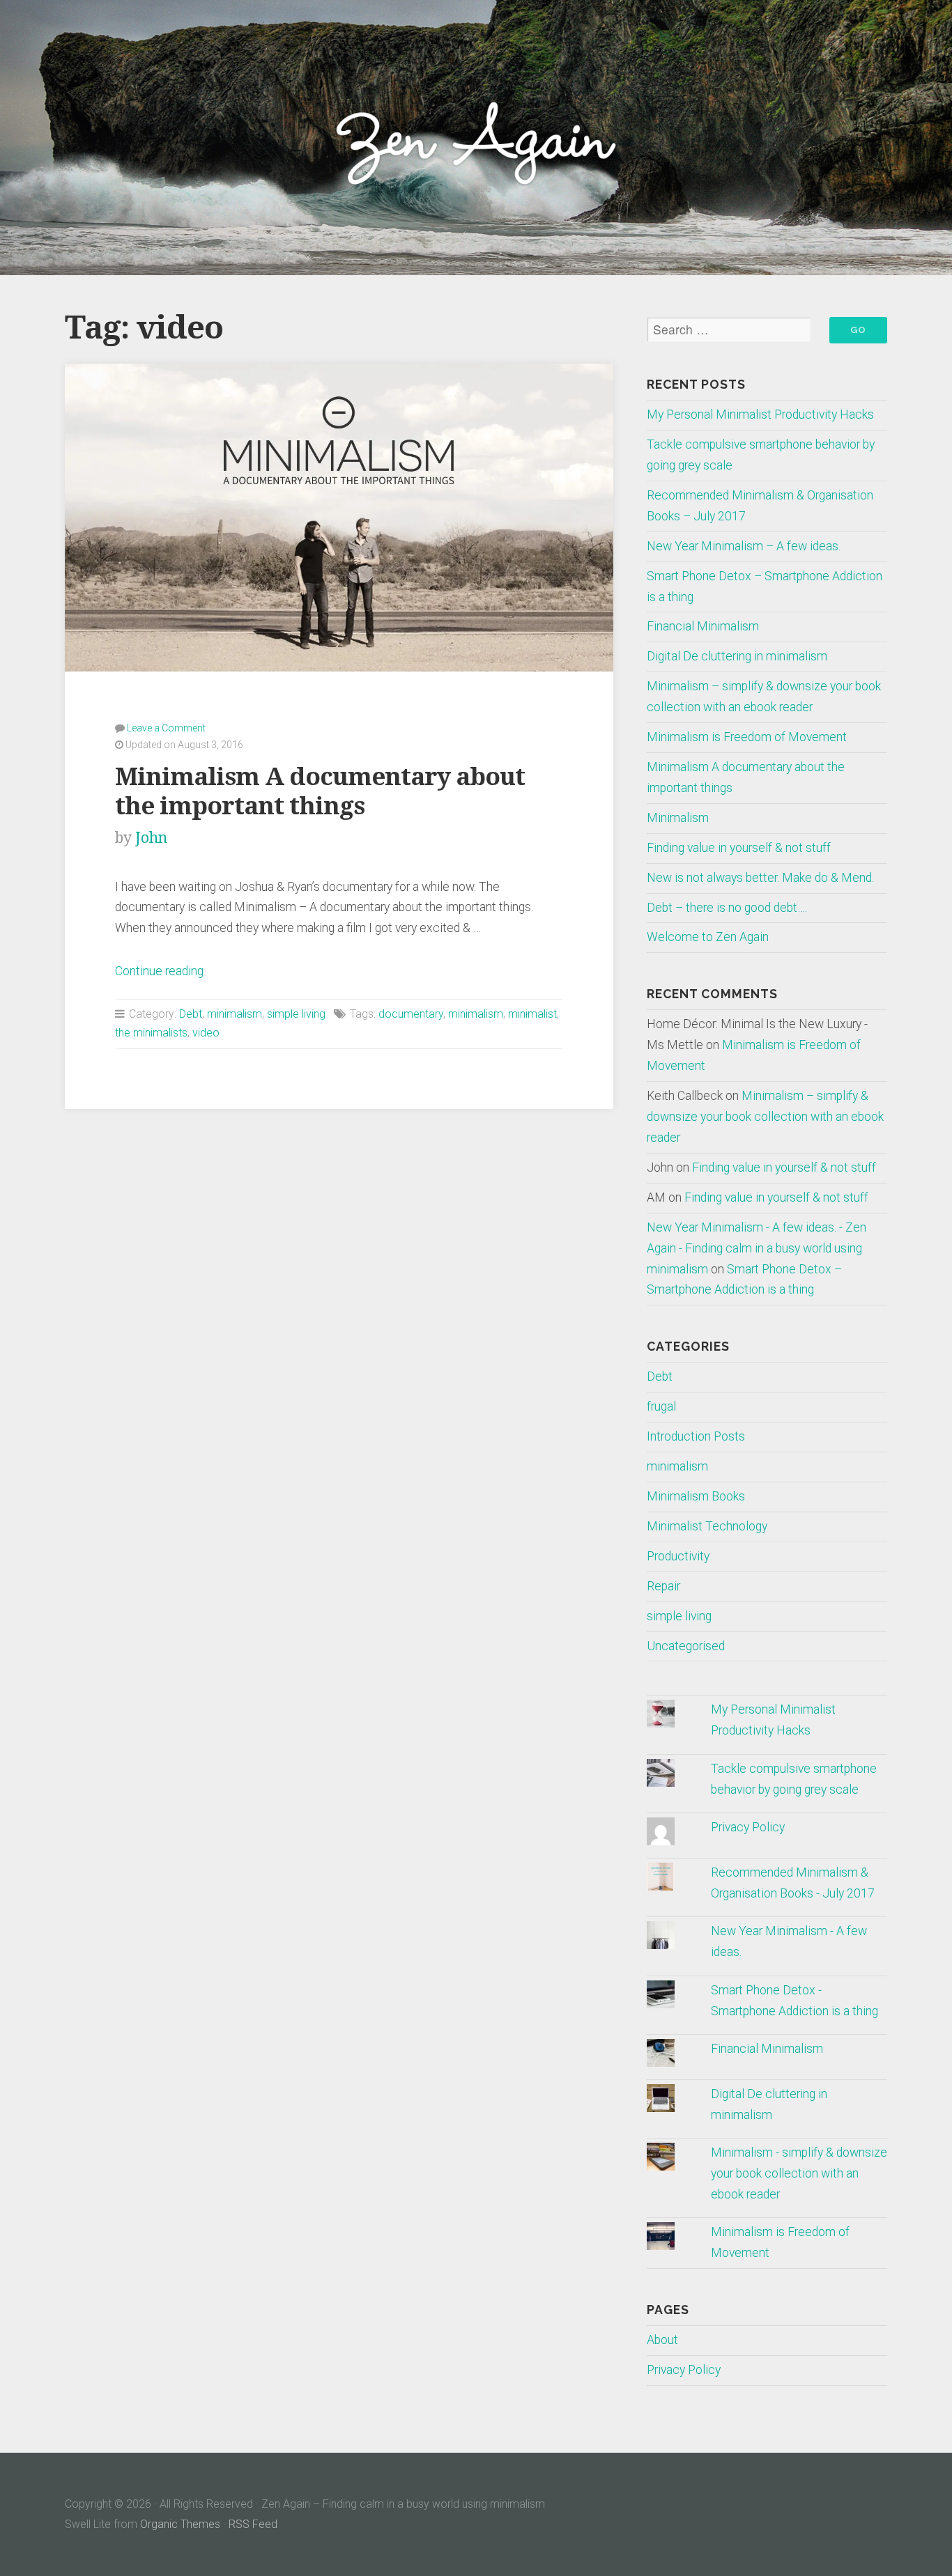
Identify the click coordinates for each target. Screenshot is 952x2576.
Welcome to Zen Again (708, 937)
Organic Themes (180, 2524)
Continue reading (159, 971)
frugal (661, 1406)
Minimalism (678, 818)
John (151, 838)
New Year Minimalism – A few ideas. (744, 546)
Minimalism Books (696, 1496)
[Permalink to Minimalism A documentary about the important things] (339, 518)
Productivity (678, 1556)
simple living (296, 1014)
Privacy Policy (748, 1827)
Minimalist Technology (707, 1526)
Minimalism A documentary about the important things (320, 791)
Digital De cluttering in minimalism (737, 656)
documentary (411, 1014)
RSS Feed (253, 2524)
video (206, 1033)
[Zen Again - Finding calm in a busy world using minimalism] (476, 137)
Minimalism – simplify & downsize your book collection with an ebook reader (765, 1117)
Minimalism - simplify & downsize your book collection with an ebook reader (799, 2173)
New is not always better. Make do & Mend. (760, 878)
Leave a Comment (166, 728)
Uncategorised (686, 1646)
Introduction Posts (696, 1436)
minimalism (235, 1014)
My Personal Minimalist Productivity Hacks (760, 414)
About (662, 2340)
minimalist (532, 1014)
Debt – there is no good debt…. (727, 908)
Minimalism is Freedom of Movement (747, 737)
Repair (663, 1586)
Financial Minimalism (703, 626)
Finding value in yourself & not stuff (739, 848)
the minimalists (151, 1033)
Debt (191, 1014)
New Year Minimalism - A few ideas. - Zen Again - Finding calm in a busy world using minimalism (757, 1248)
